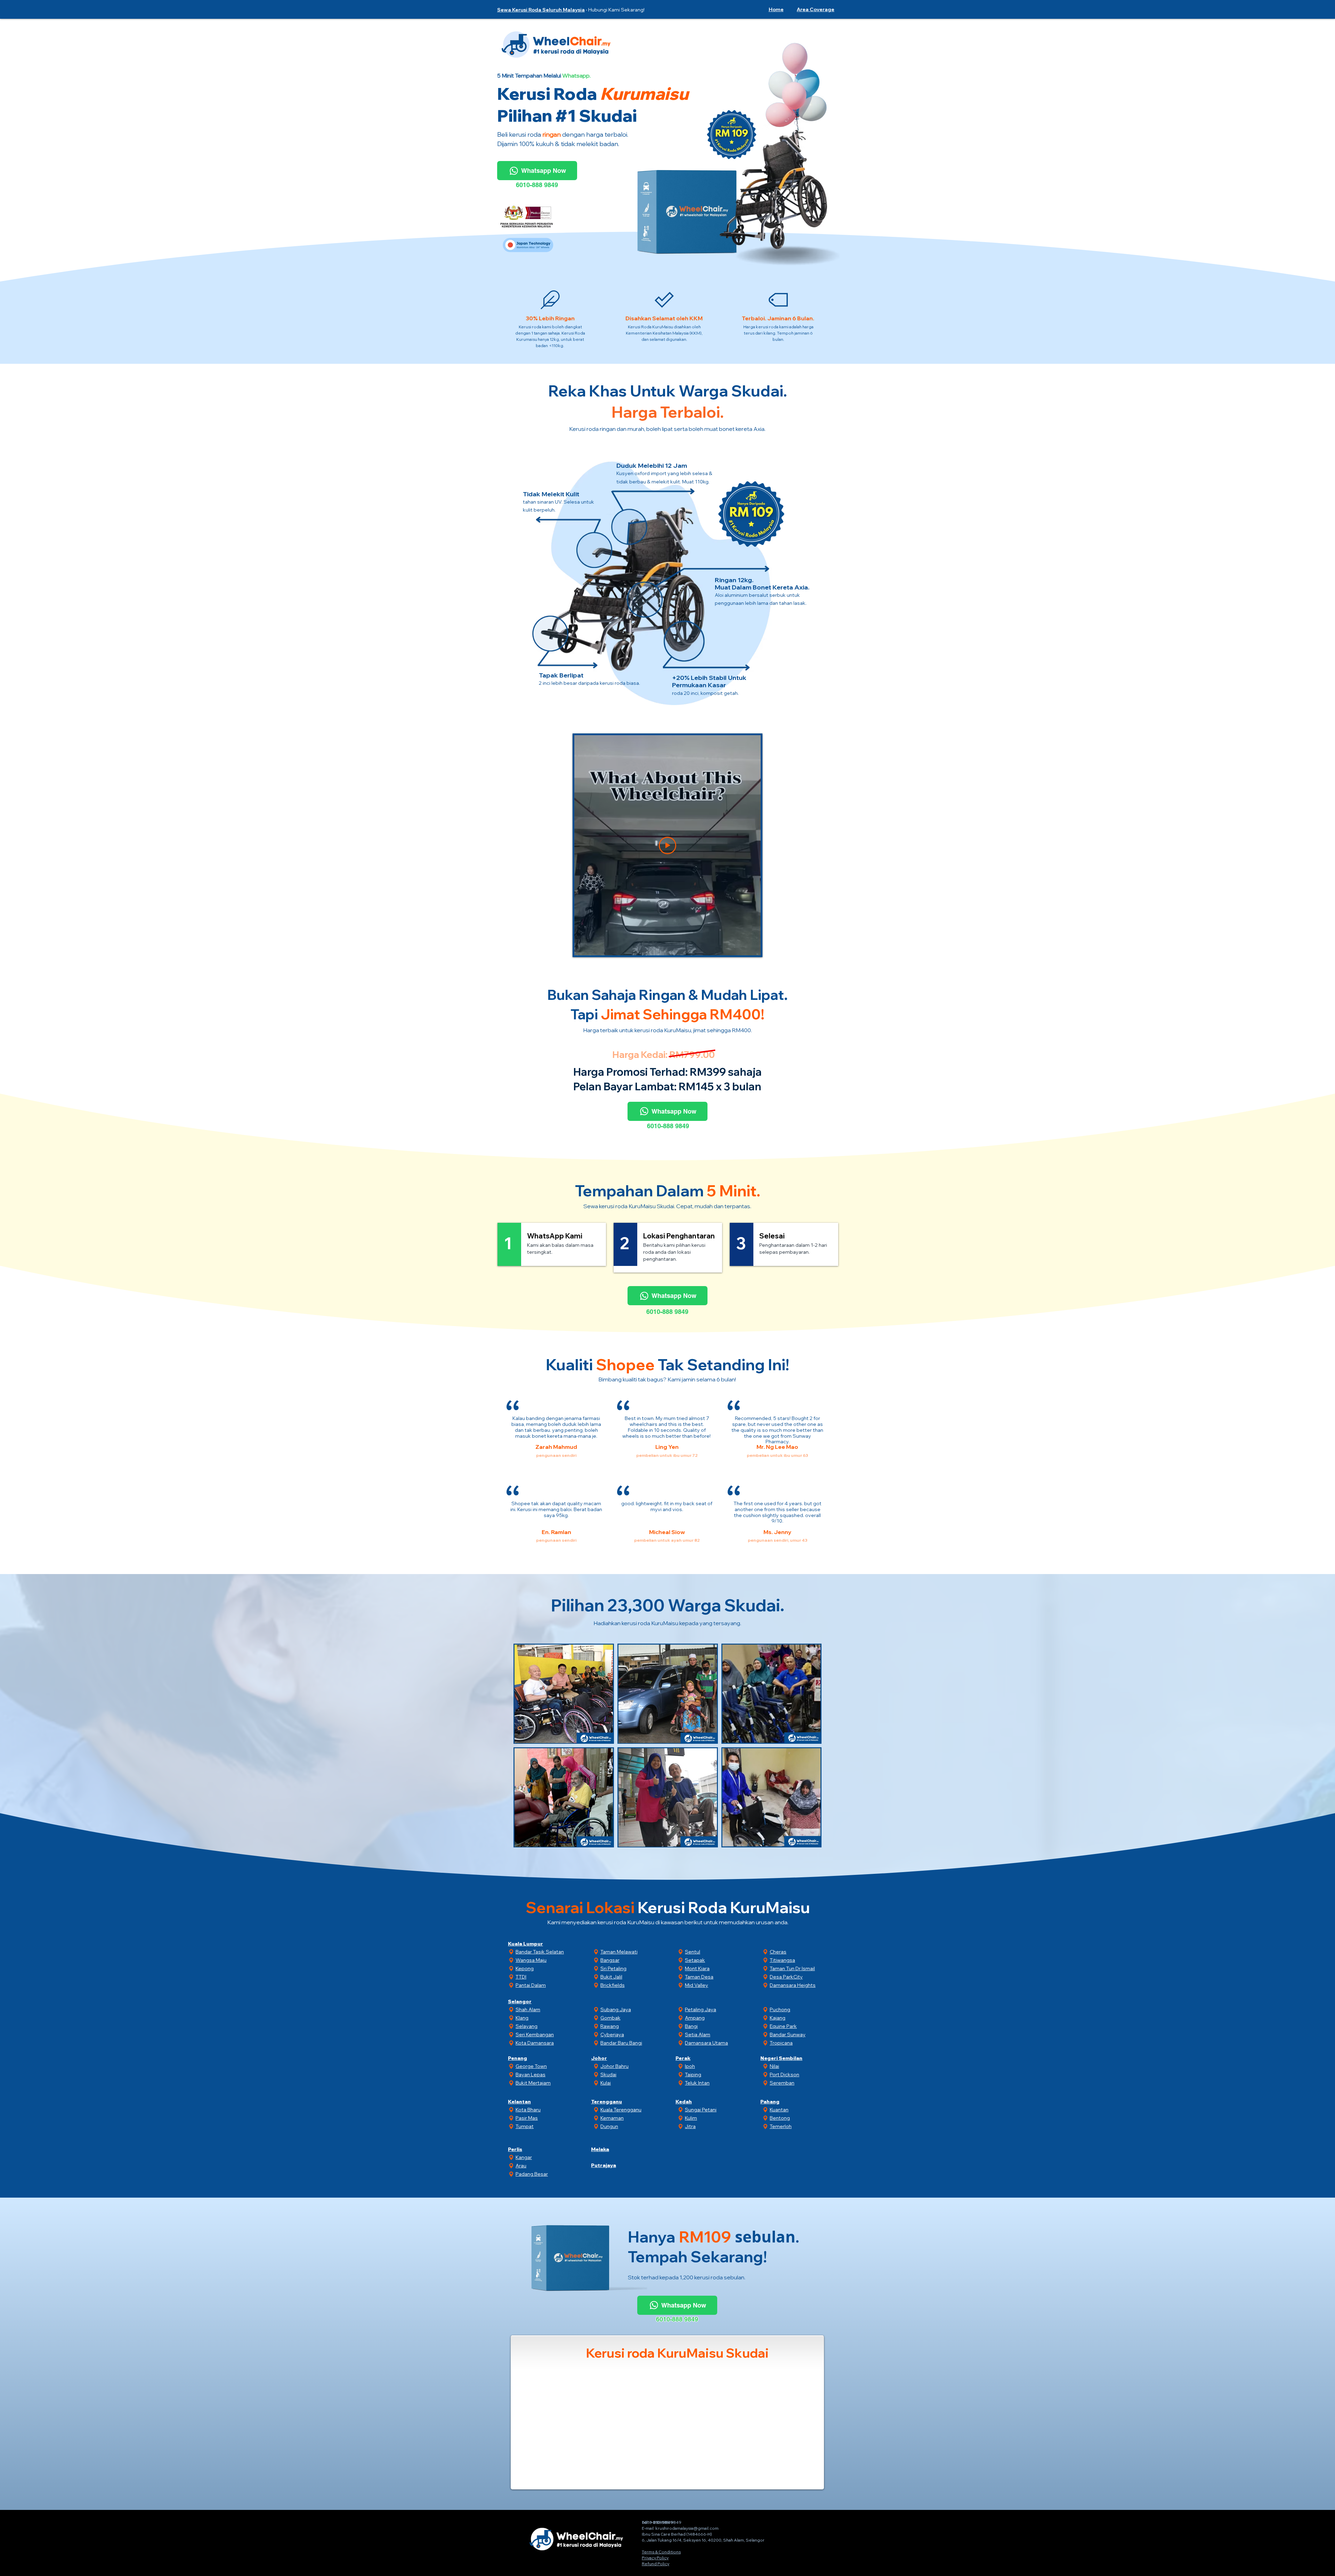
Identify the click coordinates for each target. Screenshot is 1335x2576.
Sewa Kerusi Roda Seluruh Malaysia (541, 10)
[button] (814, 9)
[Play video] (667, 845)
